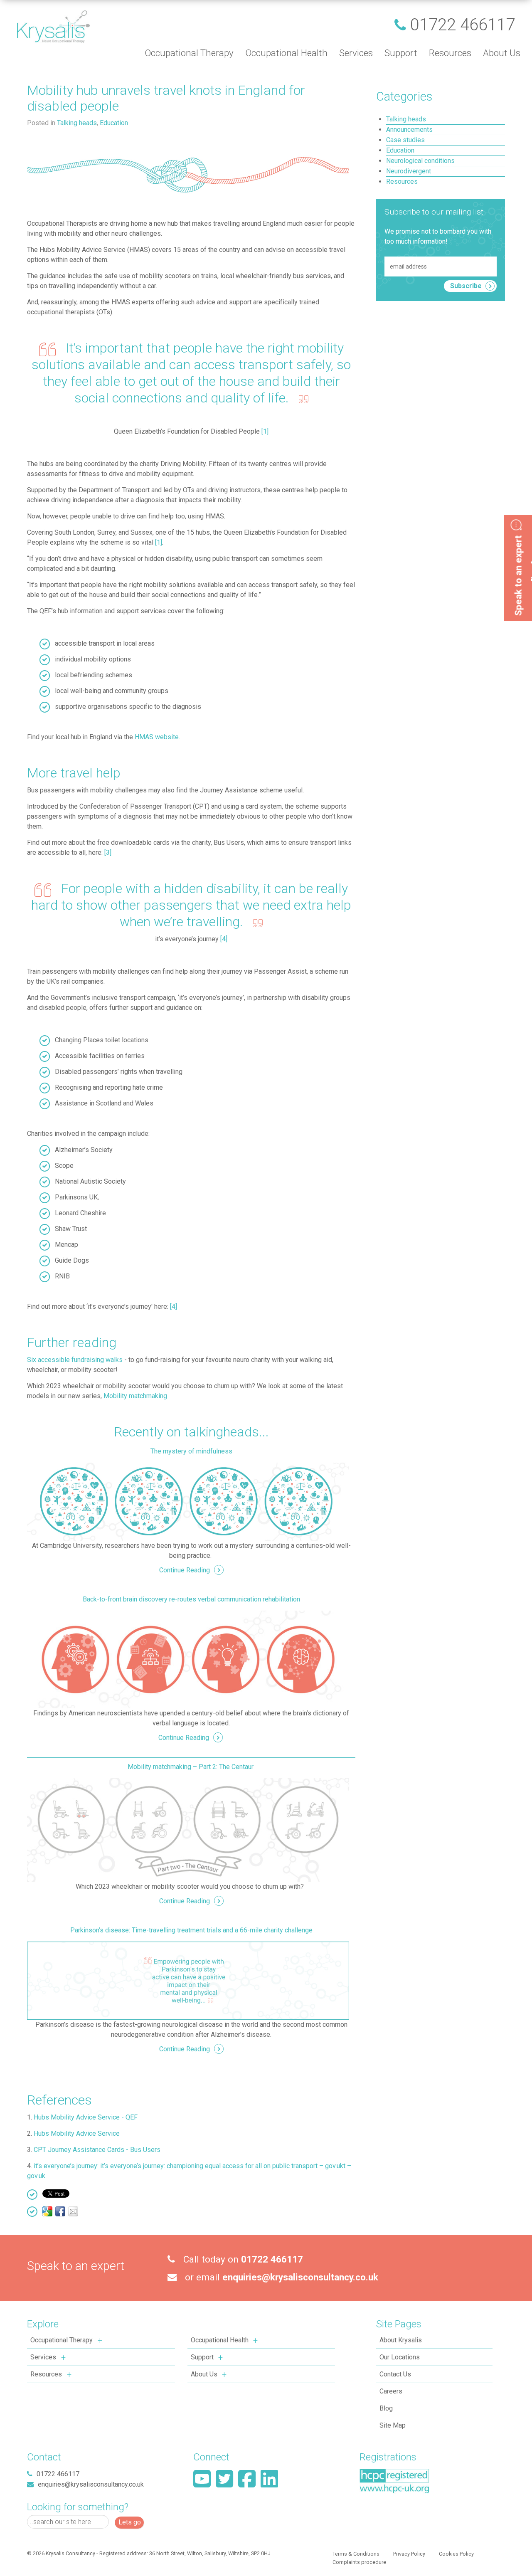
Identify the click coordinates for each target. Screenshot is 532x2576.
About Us (204, 2374)
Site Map (393, 2425)
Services (43, 2357)
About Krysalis (401, 2340)
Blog (386, 2408)
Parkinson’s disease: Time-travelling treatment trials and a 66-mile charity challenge (191, 1930)
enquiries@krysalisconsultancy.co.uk (300, 2277)
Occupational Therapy (62, 2340)
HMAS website (157, 737)
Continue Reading (185, 1570)
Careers (391, 2391)
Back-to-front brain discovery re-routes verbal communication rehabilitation (191, 1599)
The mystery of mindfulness (191, 1451)
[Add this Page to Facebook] (60, 2211)
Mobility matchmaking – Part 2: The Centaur (191, 1767)
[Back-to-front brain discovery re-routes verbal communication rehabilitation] (188, 1659)
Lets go (130, 2522)
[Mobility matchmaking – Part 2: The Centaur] (188, 1830)
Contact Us (395, 2374)
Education (114, 123)
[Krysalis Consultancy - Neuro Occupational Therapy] (53, 26)
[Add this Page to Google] (47, 2211)
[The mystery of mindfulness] (188, 1501)
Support (202, 2357)
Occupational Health (220, 2340)
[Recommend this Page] (73, 2211)
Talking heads (77, 123)
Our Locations (400, 2357)
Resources (46, 2374)
